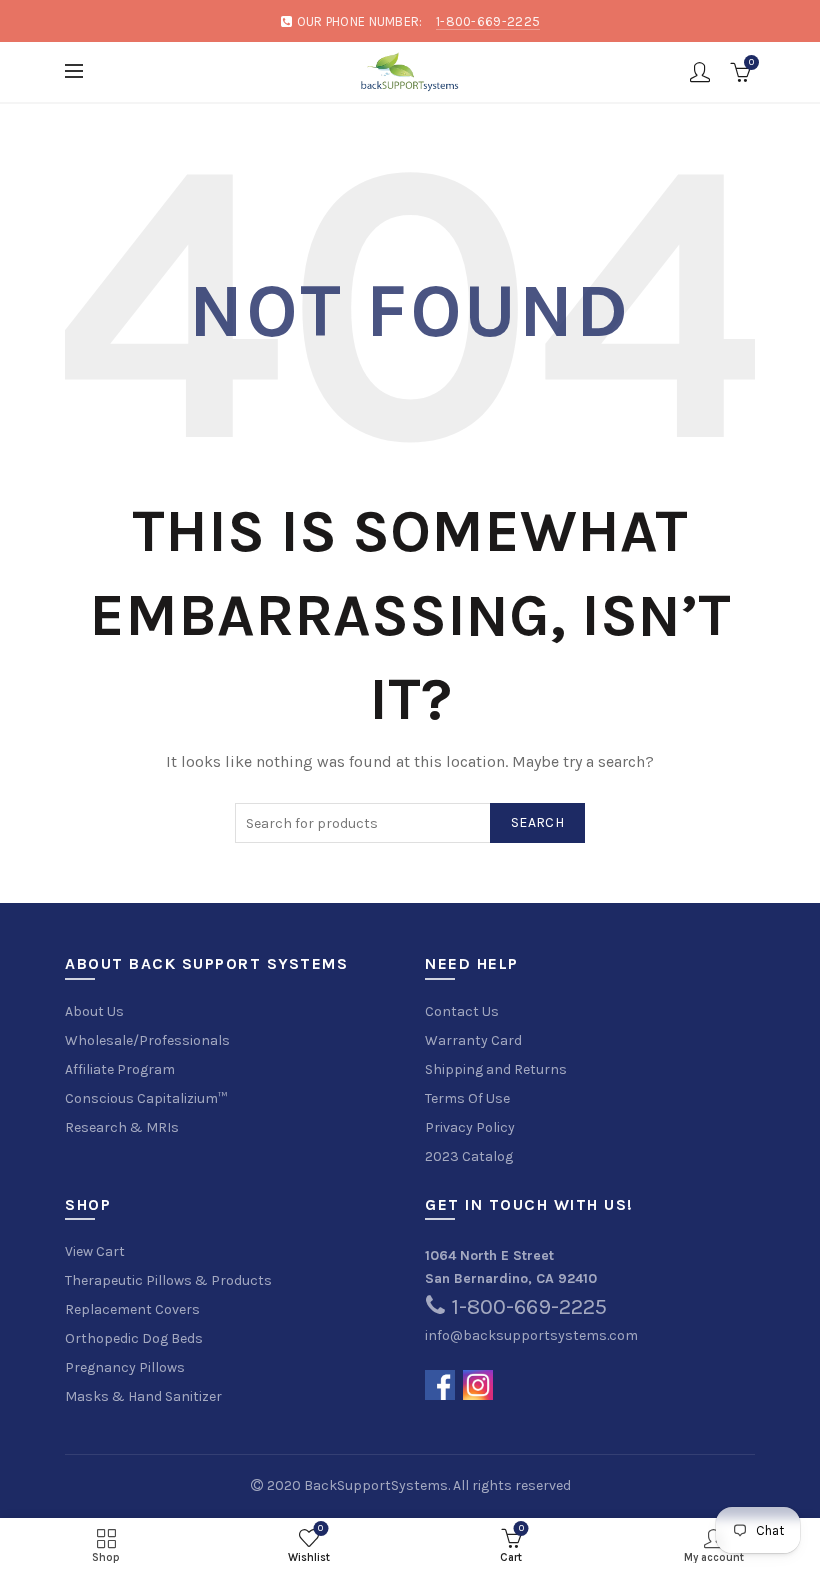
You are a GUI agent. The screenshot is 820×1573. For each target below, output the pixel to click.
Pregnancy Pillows (125, 1367)
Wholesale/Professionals (147, 1040)
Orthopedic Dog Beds (134, 1338)
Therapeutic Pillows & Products (168, 1280)
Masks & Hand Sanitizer (143, 1396)
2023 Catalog (469, 1156)
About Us (94, 1011)
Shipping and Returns (496, 1069)
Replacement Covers (132, 1309)
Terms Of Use (467, 1098)
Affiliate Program (120, 1069)
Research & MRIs (122, 1127)
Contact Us (462, 1011)
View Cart (95, 1251)
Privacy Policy (470, 1127)
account (700, 72)
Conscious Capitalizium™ (146, 1098)
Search (537, 822)
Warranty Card (473, 1040)
